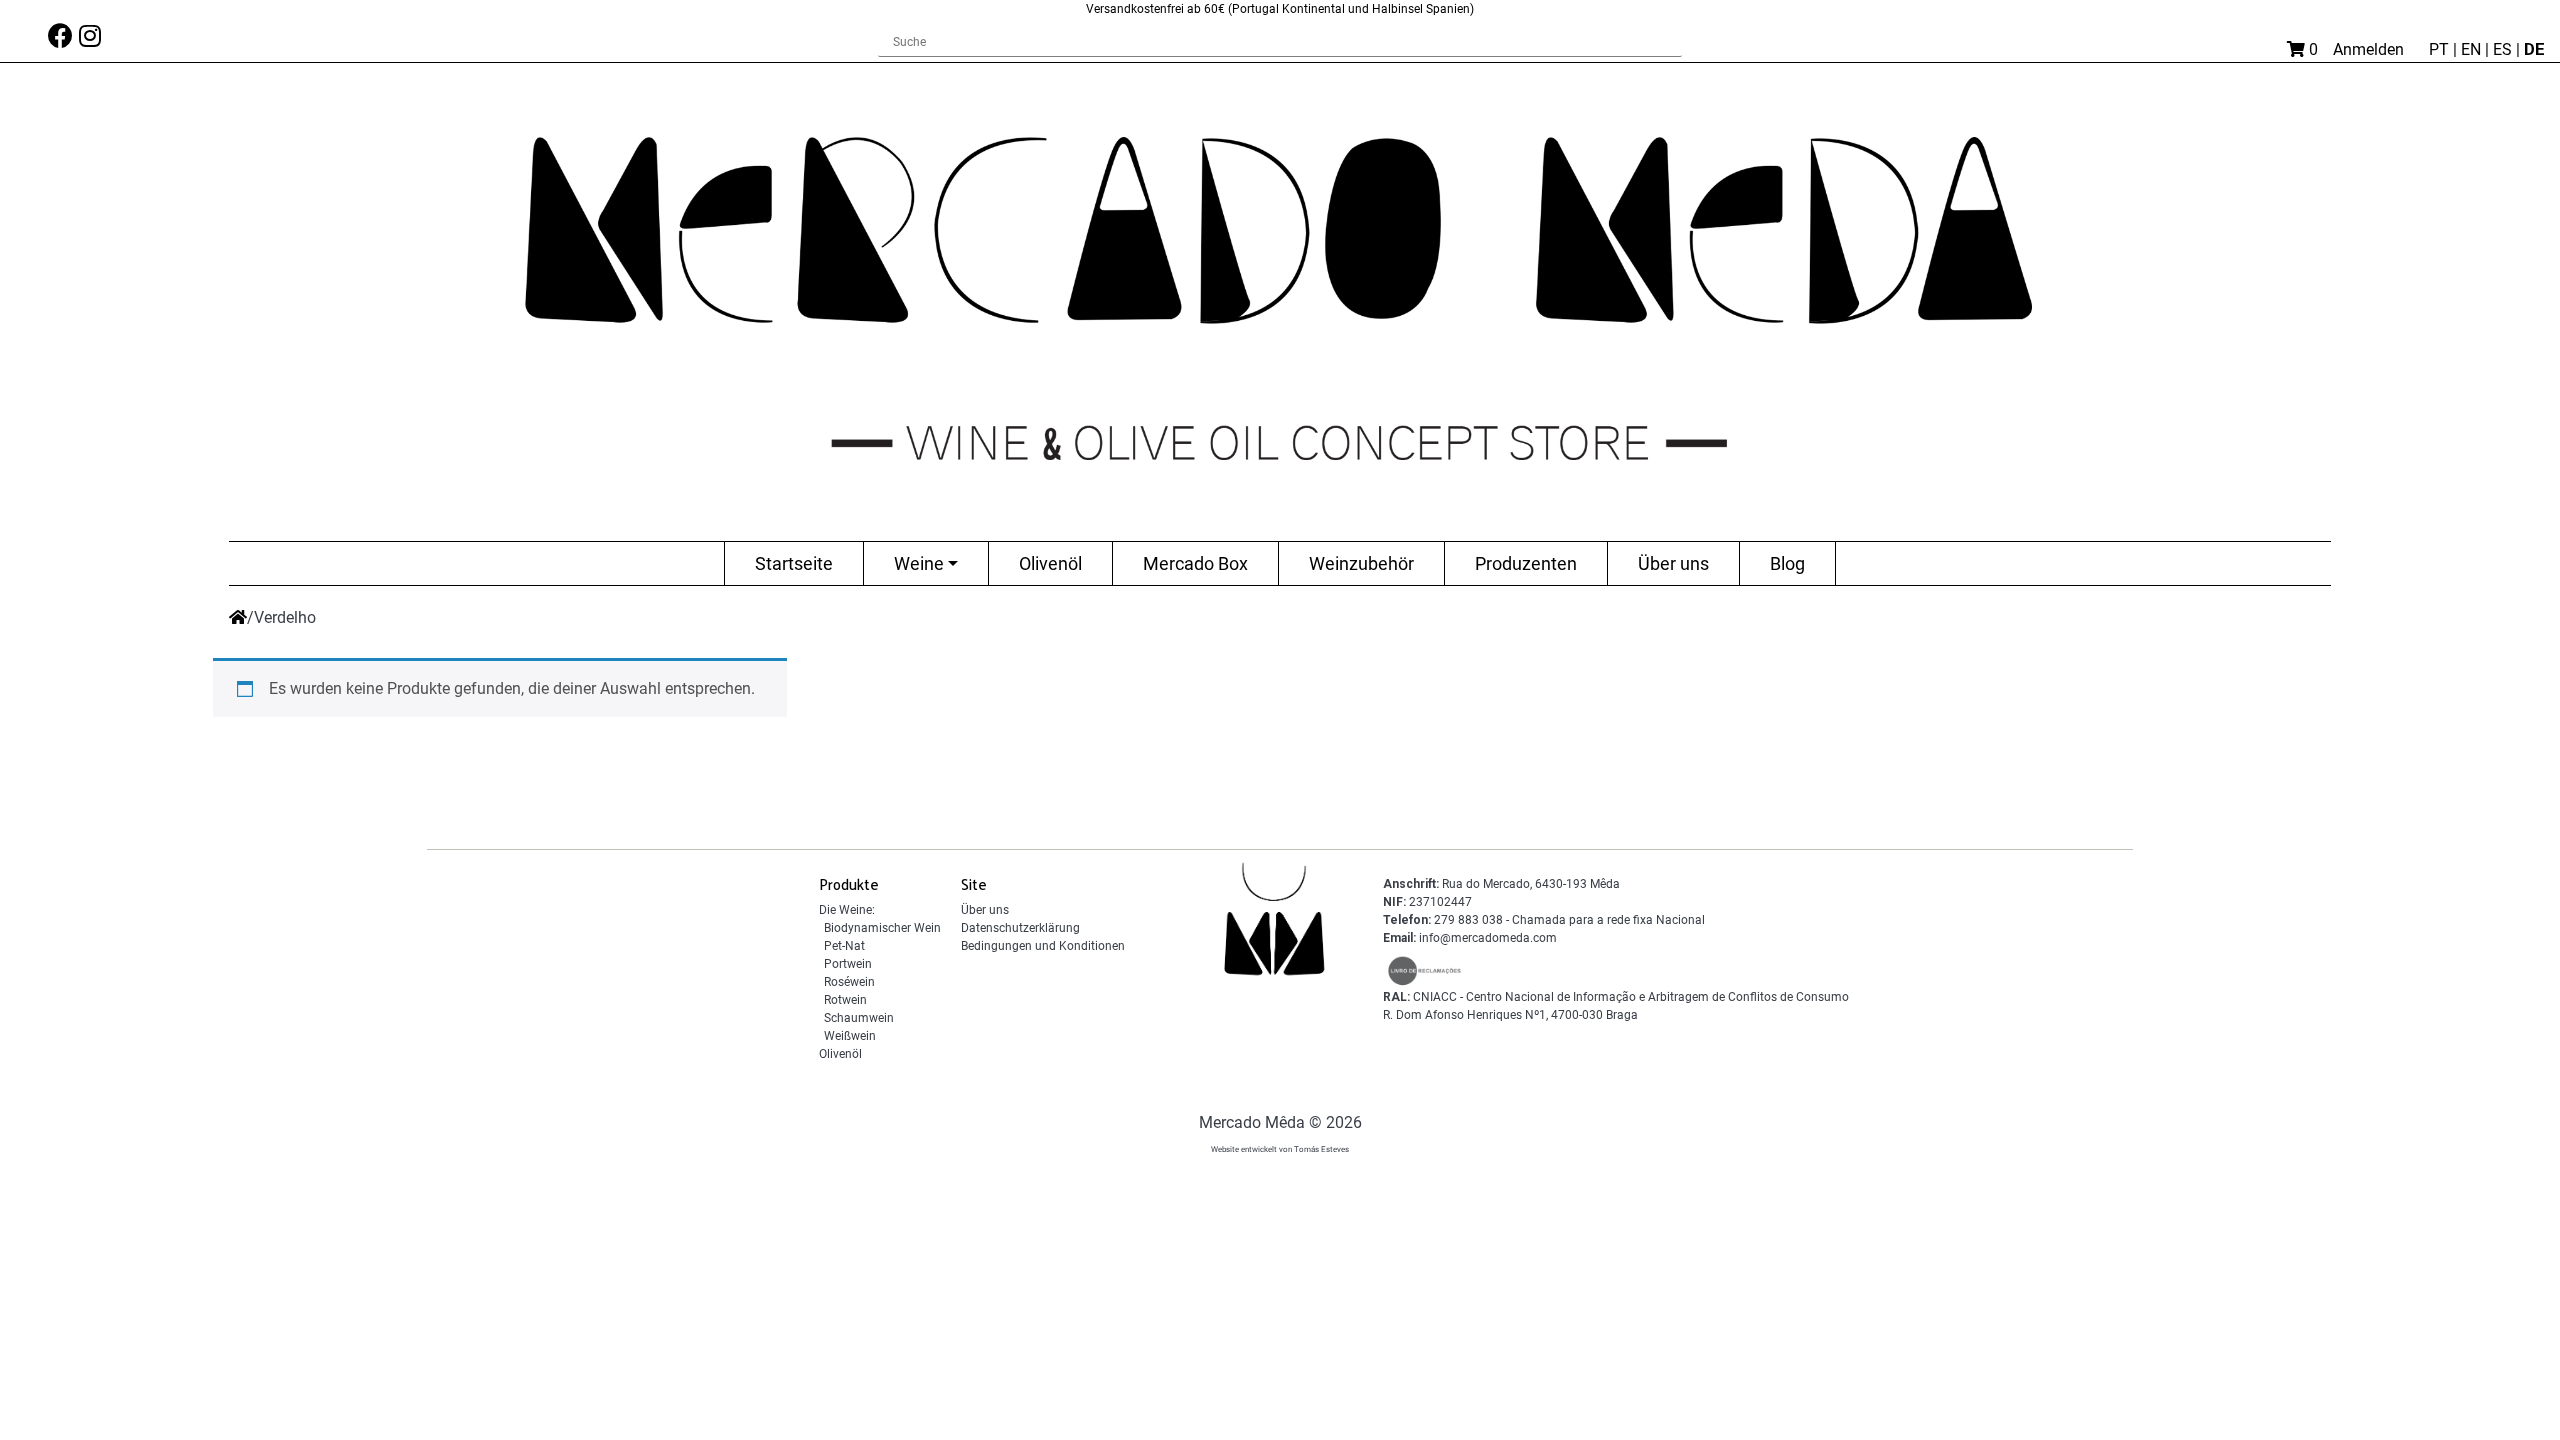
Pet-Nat (844, 946)
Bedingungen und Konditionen (1043, 946)
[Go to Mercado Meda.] (238, 617)
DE (2534, 49)
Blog (1787, 563)
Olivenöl (1050, 563)
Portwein (848, 964)
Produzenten (1526, 563)
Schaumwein (859, 1018)
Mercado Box (1195, 563)
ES (2504, 49)
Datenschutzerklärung (1020, 928)
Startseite (794, 563)
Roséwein (849, 982)
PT (2441, 49)
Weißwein (850, 1036)
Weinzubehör (1361, 563)
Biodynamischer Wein (882, 928)
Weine (919, 563)
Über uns (1673, 563)
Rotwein (845, 1000)
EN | (2477, 49)
